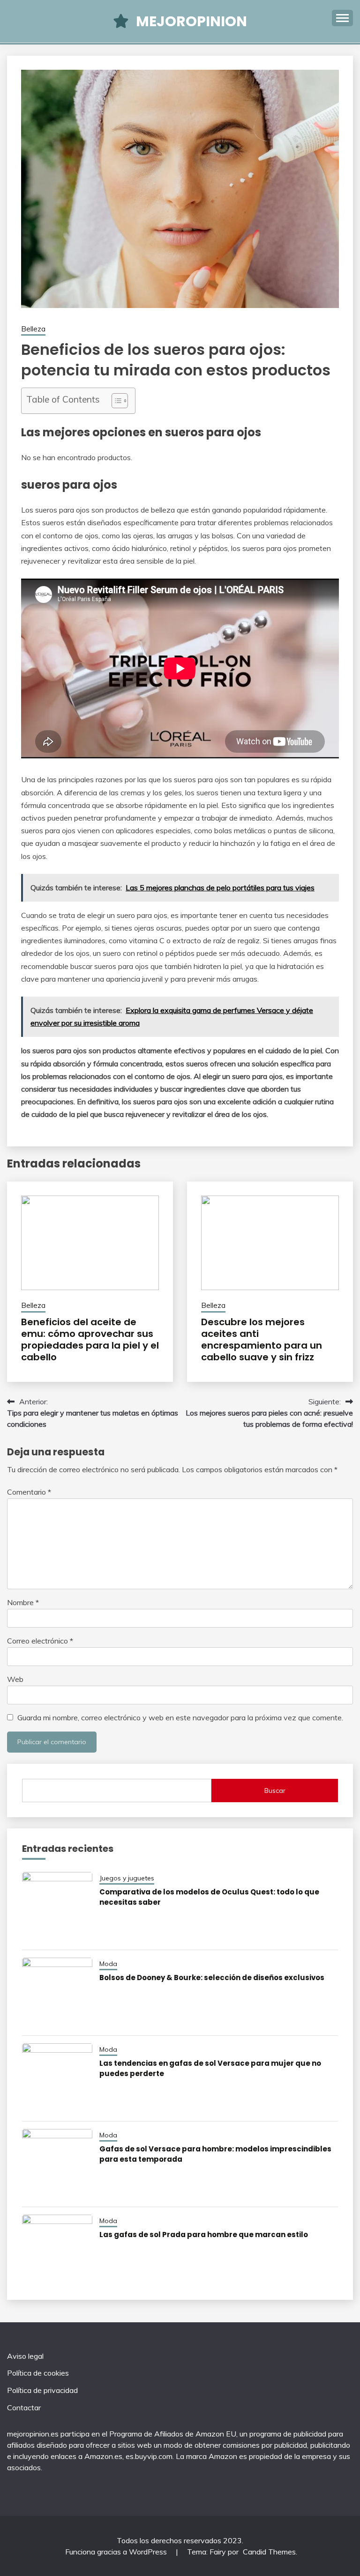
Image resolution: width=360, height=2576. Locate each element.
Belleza (33, 329)
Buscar (275, 1791)
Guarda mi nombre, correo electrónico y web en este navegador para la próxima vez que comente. (180, 1717)
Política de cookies (38, 2373)
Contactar (24, 2407)
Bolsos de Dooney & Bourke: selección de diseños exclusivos (212, 1978)
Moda (108, 1964)
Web (15, 1679)
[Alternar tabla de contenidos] (115, 401)
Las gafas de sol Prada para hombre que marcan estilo (204, 2235)
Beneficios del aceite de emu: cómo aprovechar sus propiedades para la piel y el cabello (90, 1339)
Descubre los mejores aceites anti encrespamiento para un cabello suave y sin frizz (262, 1339)
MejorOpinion (191, 21)
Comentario (29, 1492)
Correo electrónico (40, 1641)
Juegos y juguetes (127, 1878)
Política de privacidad (42, 2390)
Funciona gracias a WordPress (117, 2552)
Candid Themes (269, 2552)
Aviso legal (25, 2356)
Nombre (23, 1602)
